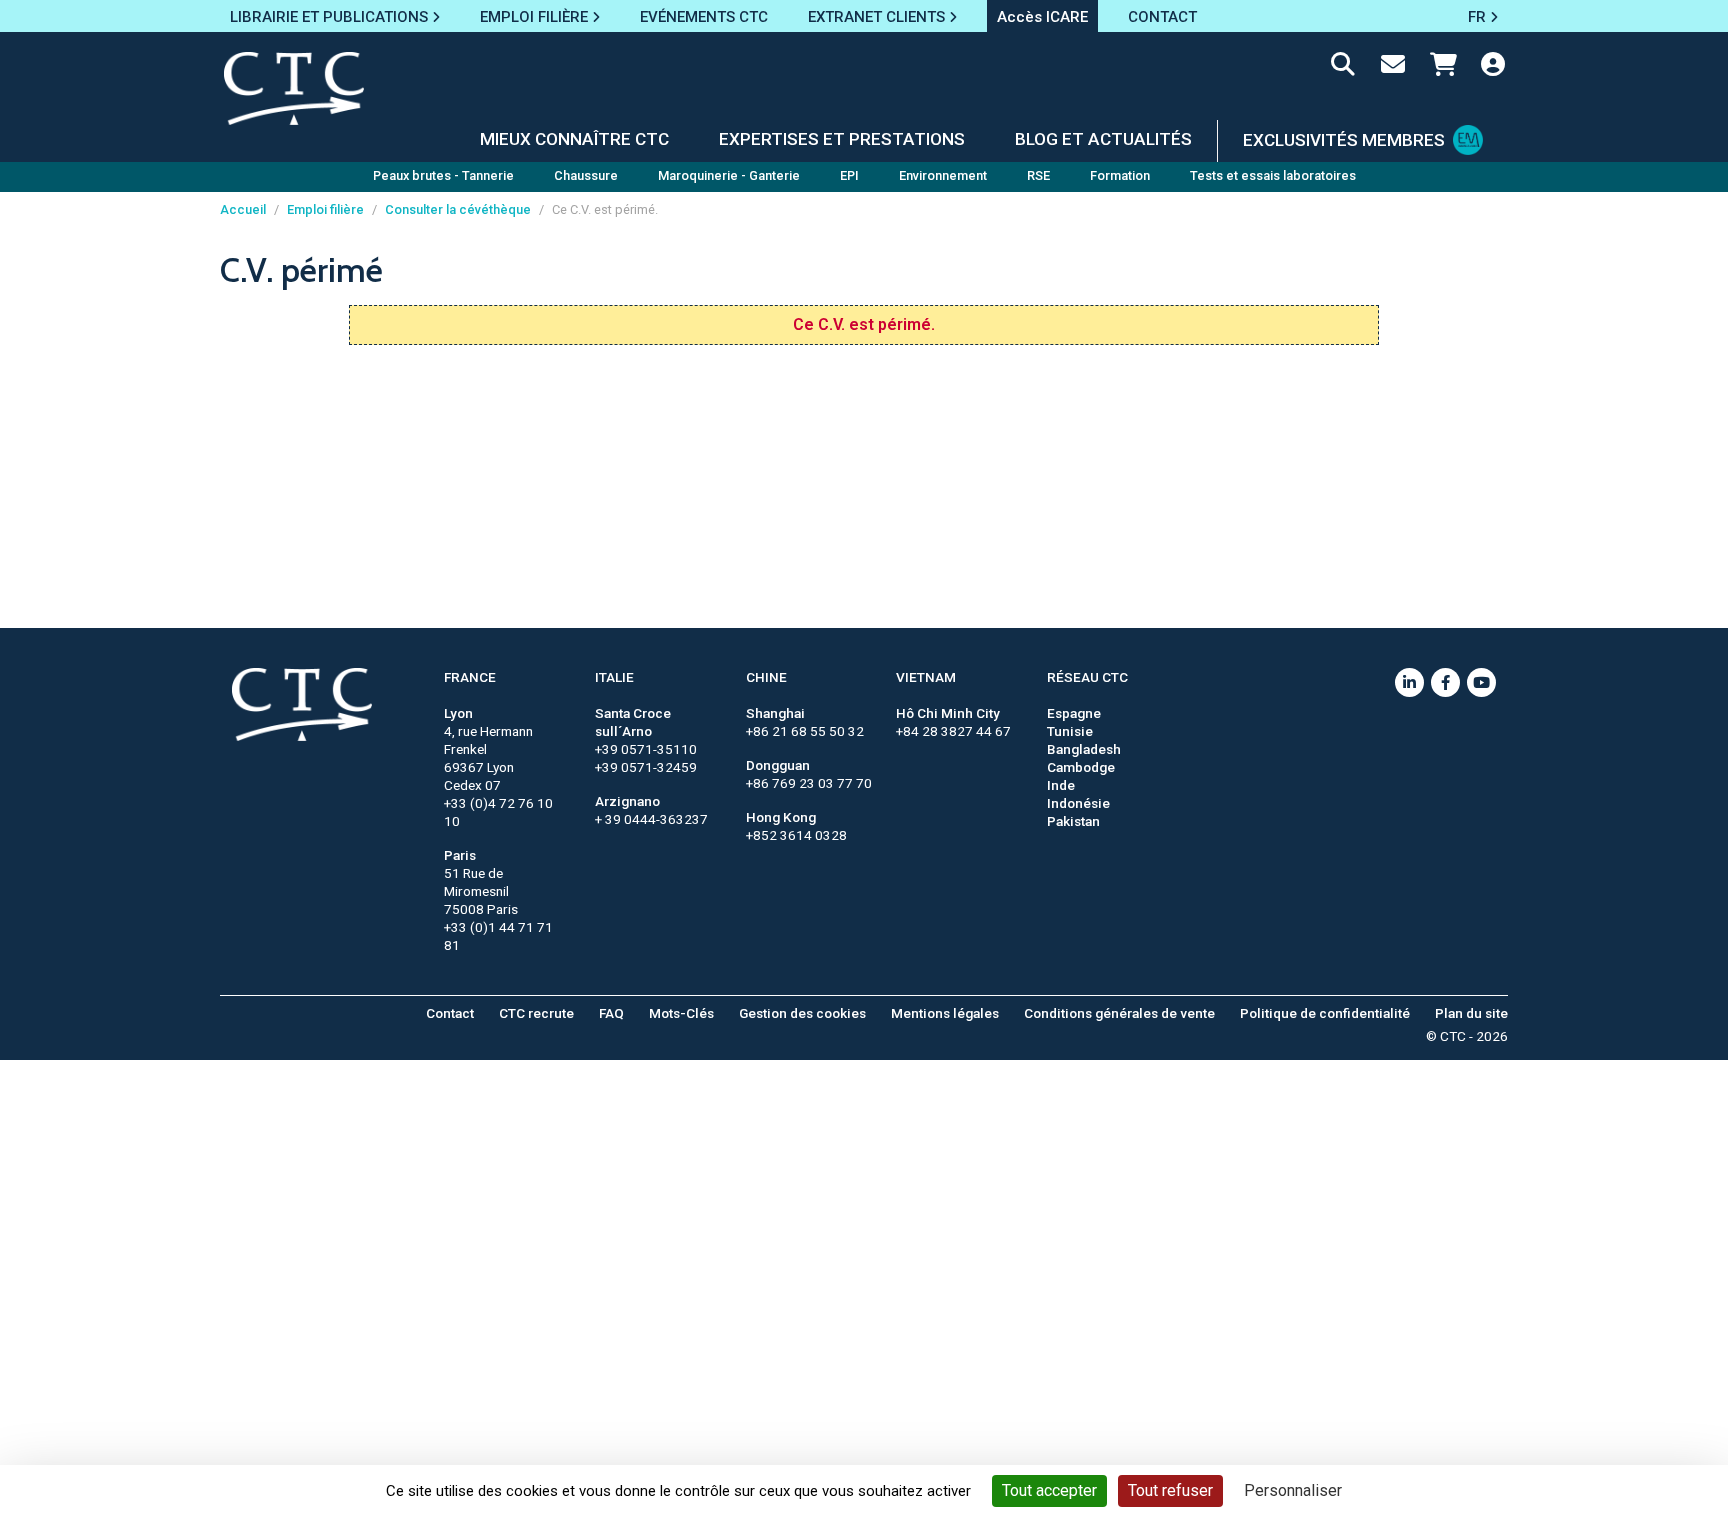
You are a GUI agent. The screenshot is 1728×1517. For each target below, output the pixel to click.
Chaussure (586, 175)
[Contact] (1393, 68)
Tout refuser (1170, 1490)
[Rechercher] (1343, 68)
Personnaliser (1293, 1490)
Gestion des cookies (802, 1013)
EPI (849, 175)
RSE (1038, 175)
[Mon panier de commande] (1443, 68)
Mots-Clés (681, 1013)
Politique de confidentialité (1325, 1013)
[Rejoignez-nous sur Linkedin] (1409, 682)
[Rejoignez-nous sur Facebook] (1445, 682)
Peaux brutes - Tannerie (443, 175)
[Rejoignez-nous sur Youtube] (1481, 682)
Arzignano (627, 801)
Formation (1120, 175)
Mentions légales (945, 1013)
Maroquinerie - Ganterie (729, 175)
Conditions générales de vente (1119, 1013)
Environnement (943, 175)
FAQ (611, 1013)
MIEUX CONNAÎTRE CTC (574, 139)
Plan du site (1471, 1013)
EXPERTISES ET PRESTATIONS (842, 139)
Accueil (243, 209)
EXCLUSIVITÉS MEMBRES (1344, 140)
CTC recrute (536, 1013)
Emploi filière (325, 209)
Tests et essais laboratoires (1273, 175)
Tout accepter (1049, 1490)
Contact (450, 1013)
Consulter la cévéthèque (458, 209)
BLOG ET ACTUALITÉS (1103, 139)
